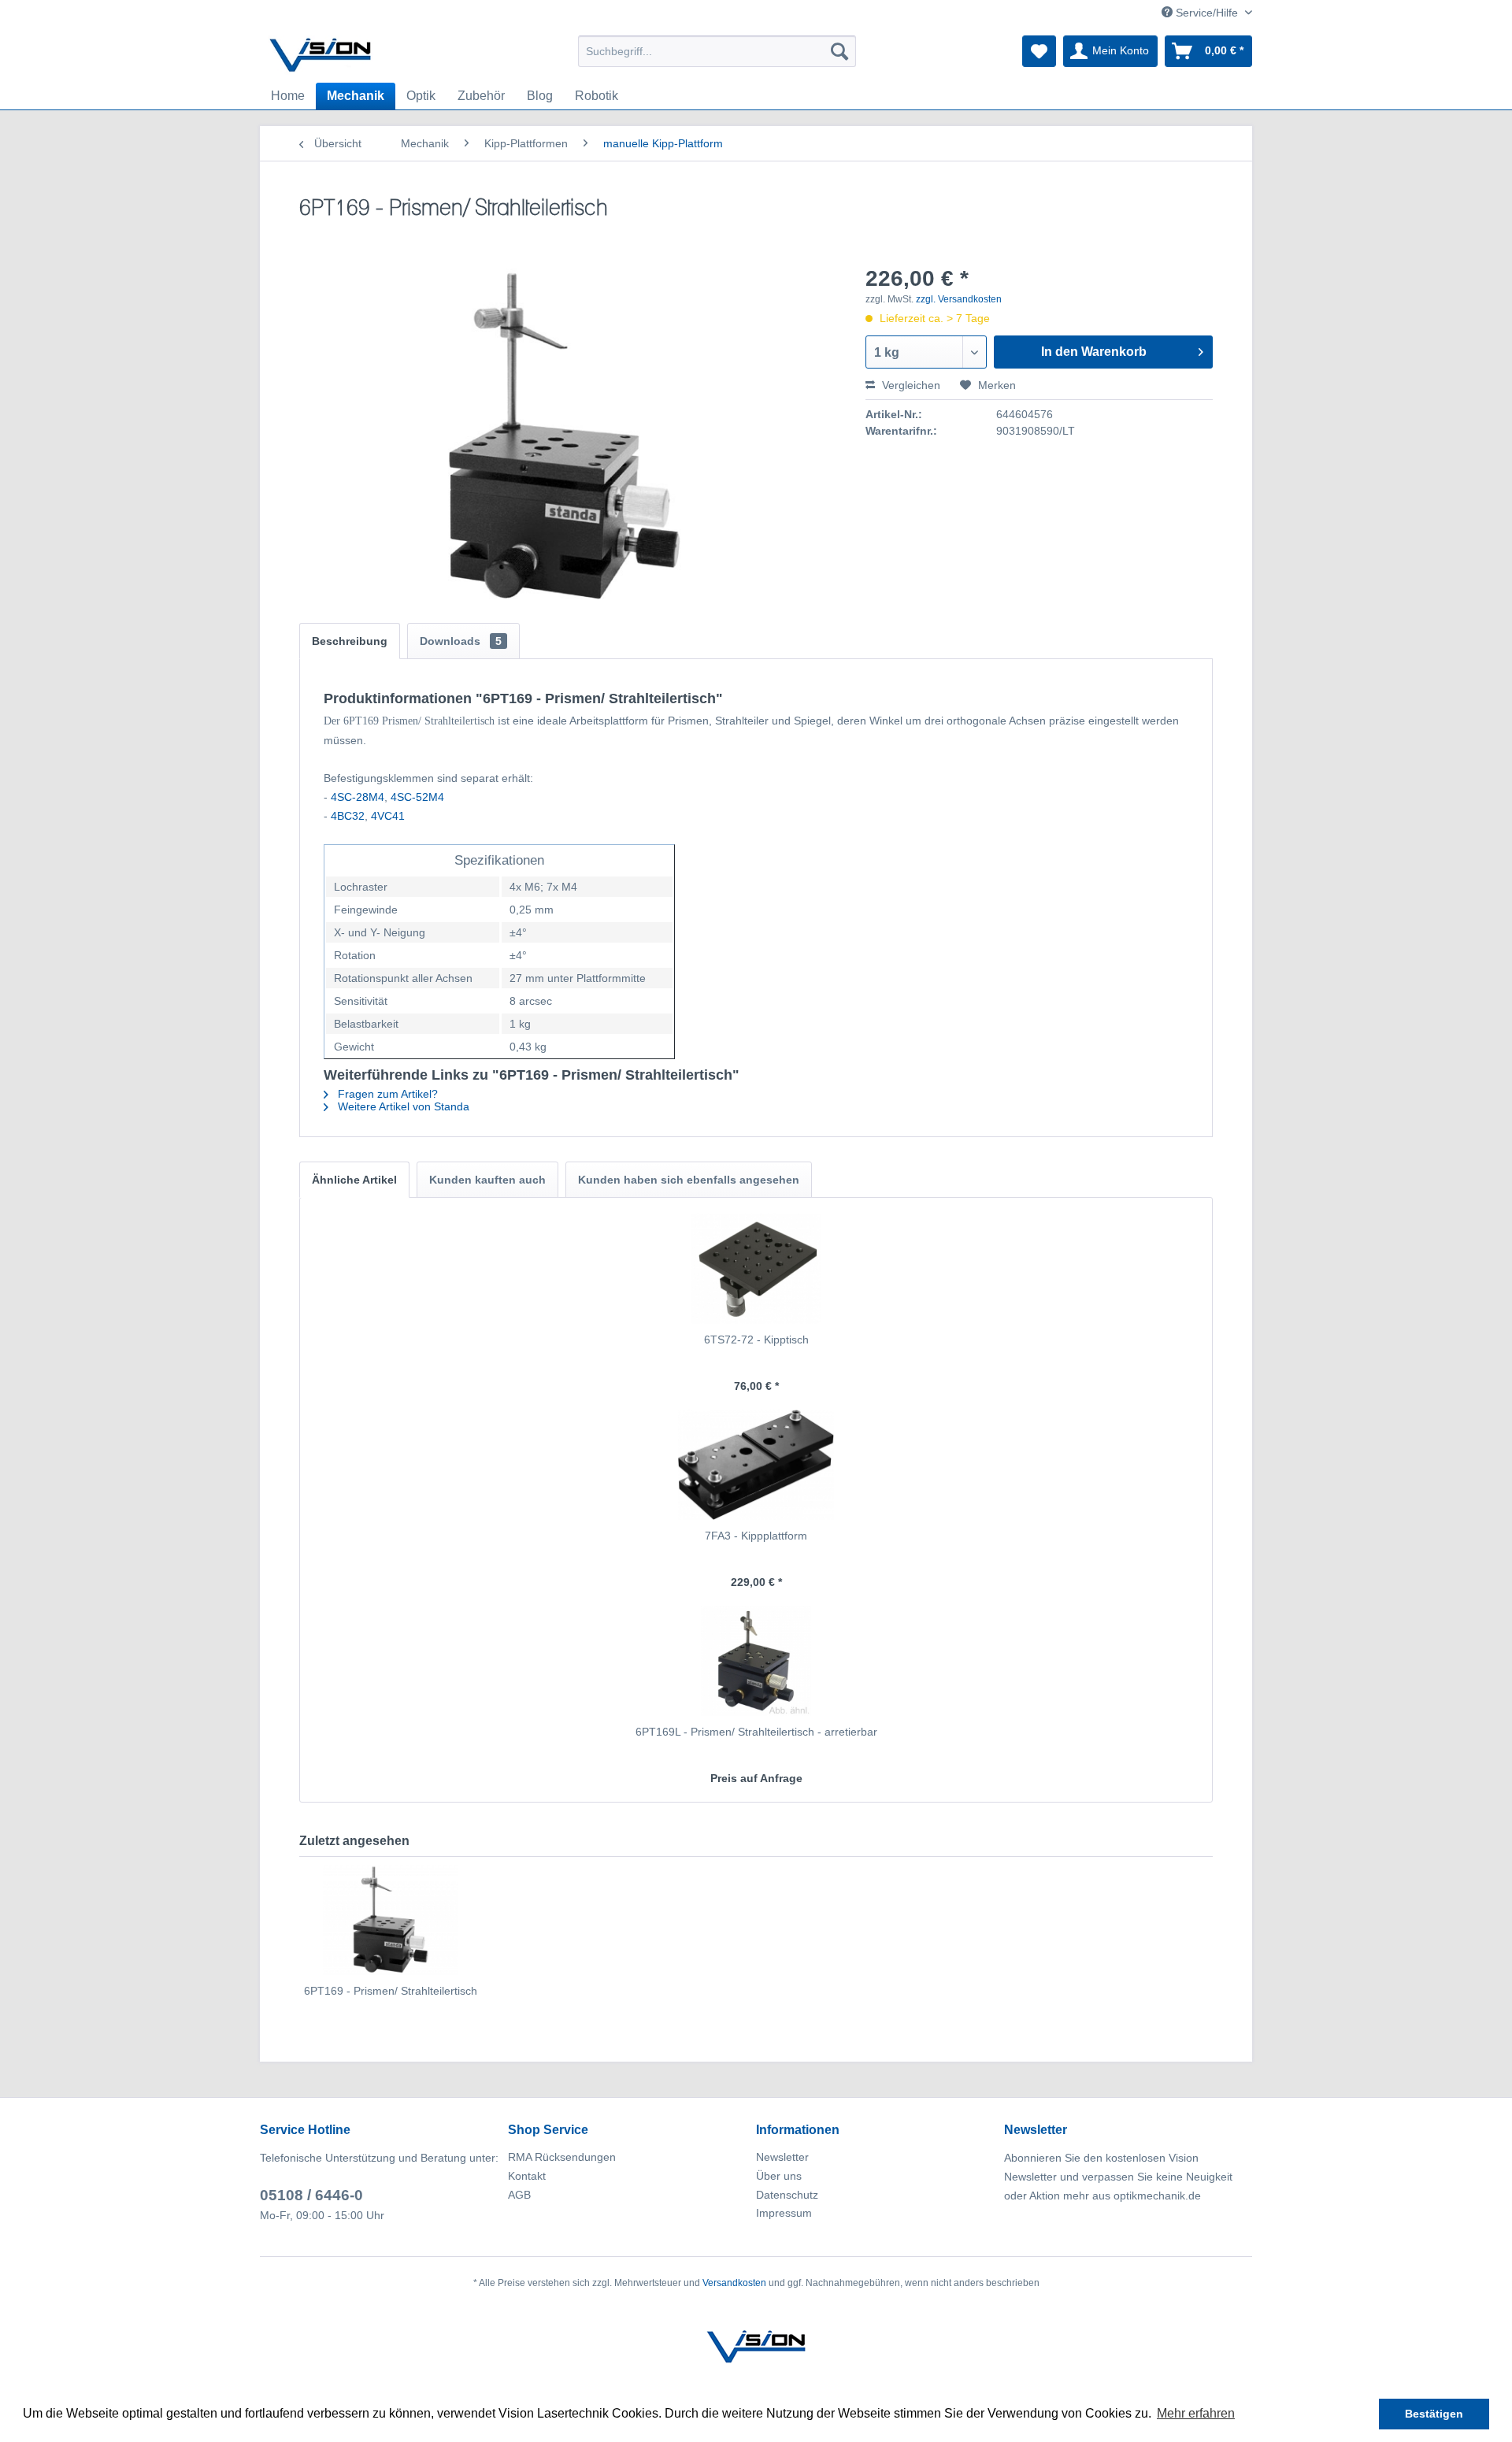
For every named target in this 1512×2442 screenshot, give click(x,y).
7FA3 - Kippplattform (756, 1536)
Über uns (779, 2176)
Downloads (461, 641)
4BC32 (348, 816)
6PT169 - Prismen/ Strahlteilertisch (391, 1991)
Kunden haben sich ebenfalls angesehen (689, 1180)
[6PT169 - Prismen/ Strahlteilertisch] (391, 1920)
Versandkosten (734, 2283)
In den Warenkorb (1094, 352)
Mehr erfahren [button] (1196, 2413)
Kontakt (527, 2176)
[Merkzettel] (1039, 51)
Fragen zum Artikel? (386, 1094)
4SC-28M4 (358, 797)
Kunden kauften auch (487, 1180)
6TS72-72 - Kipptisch (756, 1340)
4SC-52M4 (417, 797)
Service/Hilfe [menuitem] (1207, 13)
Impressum (784, 2213)
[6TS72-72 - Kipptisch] (756, 1269)
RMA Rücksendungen (562, 2157)
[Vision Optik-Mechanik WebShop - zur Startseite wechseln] (321, 55)
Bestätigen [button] (1434, 2414)
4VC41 (388, 816)
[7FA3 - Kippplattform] (756, 1465)
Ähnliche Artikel (354, 1180)
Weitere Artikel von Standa (402, 1106)
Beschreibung (350, 641)
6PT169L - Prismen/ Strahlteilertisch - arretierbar (756, 1732)
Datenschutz (787, 2195)
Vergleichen (910, 385)
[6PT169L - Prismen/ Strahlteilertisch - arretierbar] (756, 1661)
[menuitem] (717, 51)
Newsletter (782, 2157)
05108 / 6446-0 (311, 2195)
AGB (519, 2195)
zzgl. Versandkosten (959, 299)
